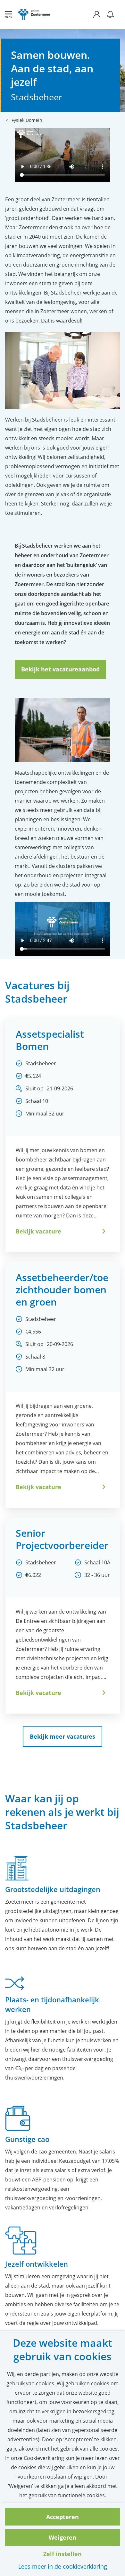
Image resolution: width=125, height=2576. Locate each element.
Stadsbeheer (37, 97)
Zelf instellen (63, 2554)
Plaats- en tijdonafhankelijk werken (52, 2004)
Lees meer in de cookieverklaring (63, 2566)
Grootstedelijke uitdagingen (53, 1889)
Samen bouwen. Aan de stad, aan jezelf (52, 68)
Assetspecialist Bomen (50, 1040)
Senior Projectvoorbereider (62, 1539)
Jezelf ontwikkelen (37, 2264)
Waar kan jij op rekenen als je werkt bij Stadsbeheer (62, 1812)
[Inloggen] (100, 14)
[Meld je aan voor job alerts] (110, 14)
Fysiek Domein (27, 120)
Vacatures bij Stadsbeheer (37, 992)
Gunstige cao (27, 2139)
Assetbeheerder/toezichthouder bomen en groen (62, 1290)
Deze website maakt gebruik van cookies (63, 2350)
